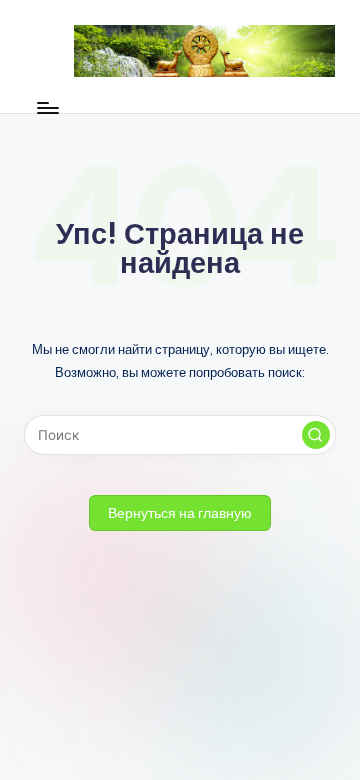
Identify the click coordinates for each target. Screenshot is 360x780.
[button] (316, 435)
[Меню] (47, 107)
